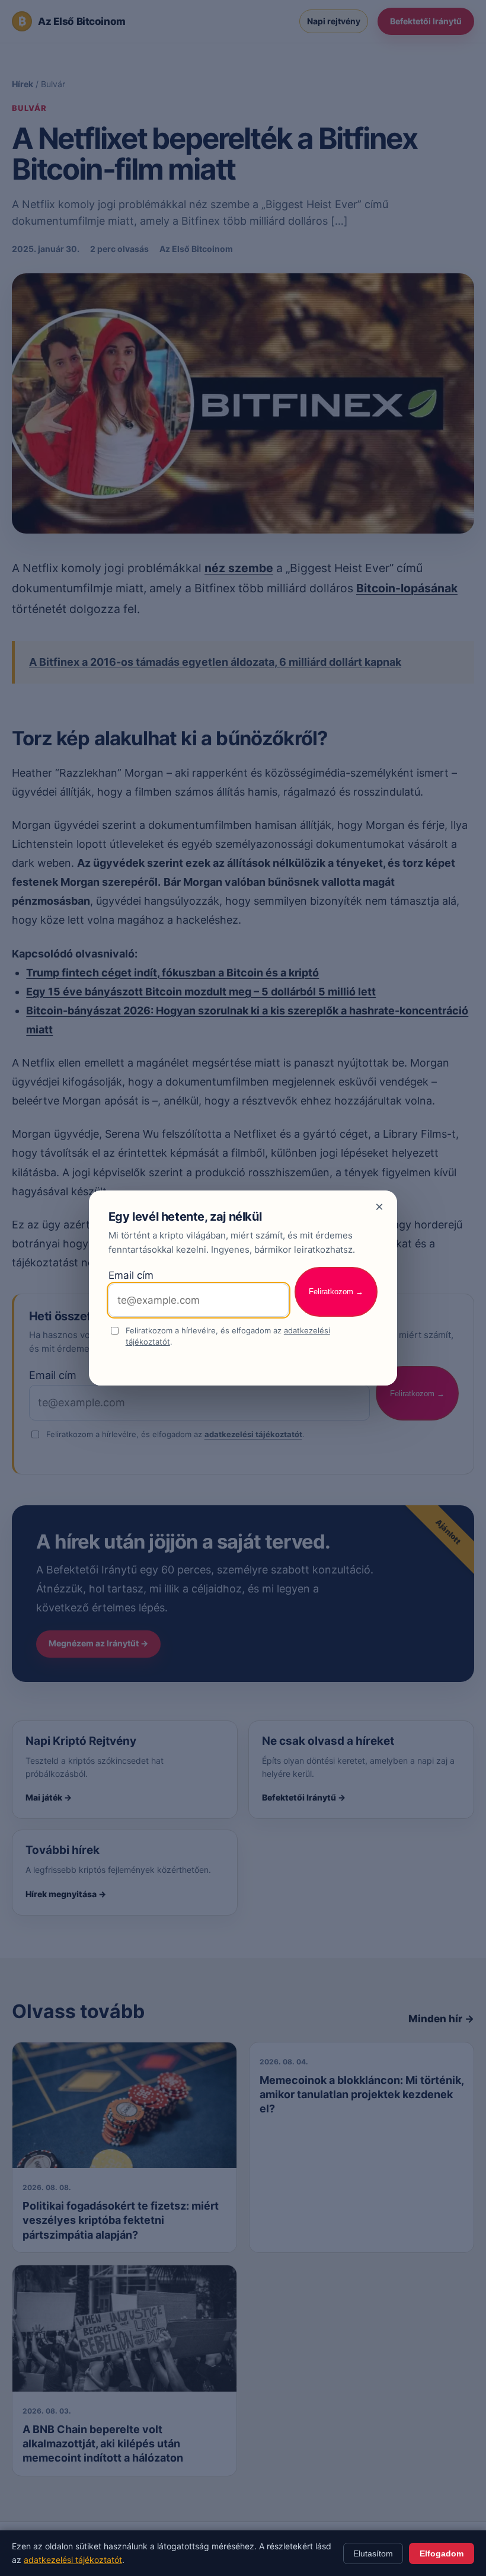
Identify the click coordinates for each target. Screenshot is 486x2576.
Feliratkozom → (336, 1292)
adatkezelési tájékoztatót (73, 2560)
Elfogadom (442, 2553)
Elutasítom (373, 2553)
